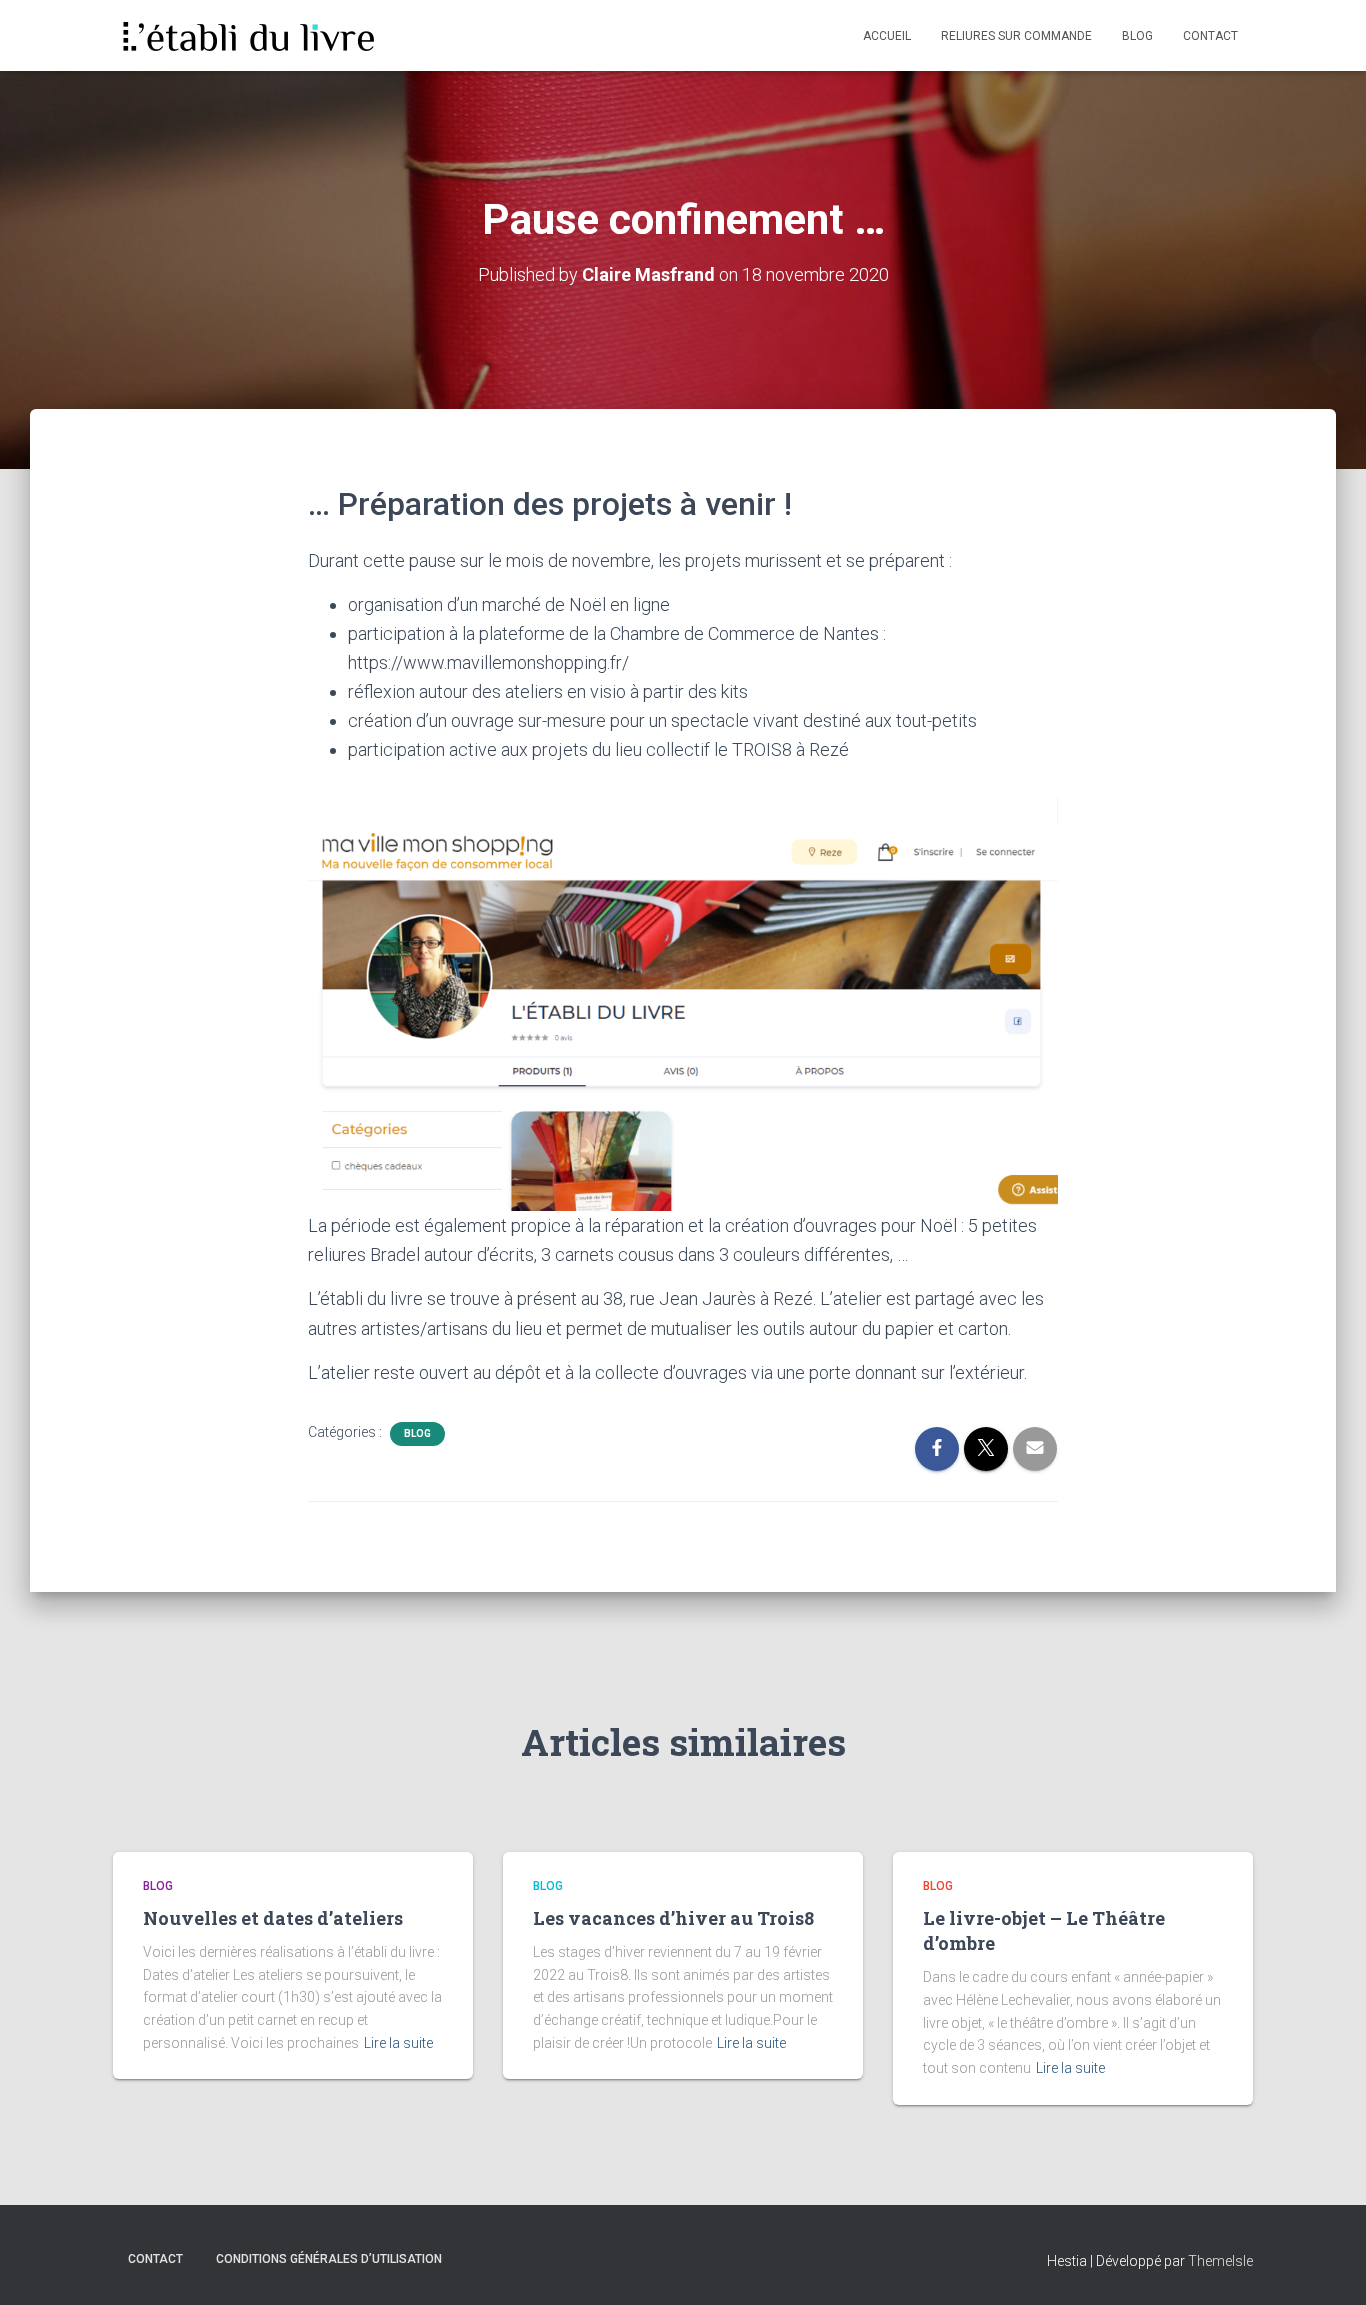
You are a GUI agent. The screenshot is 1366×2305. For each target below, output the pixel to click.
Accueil (887, 36)
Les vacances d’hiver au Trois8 (673, 1918)
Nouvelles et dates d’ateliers (273, 1918)
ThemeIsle (1220, 2261)
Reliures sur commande (1016, 36)
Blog (1137, 36)
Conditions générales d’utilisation (329, 2259)
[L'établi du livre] (247, 36)
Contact (1210, 36)
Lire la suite (398, 2043)
